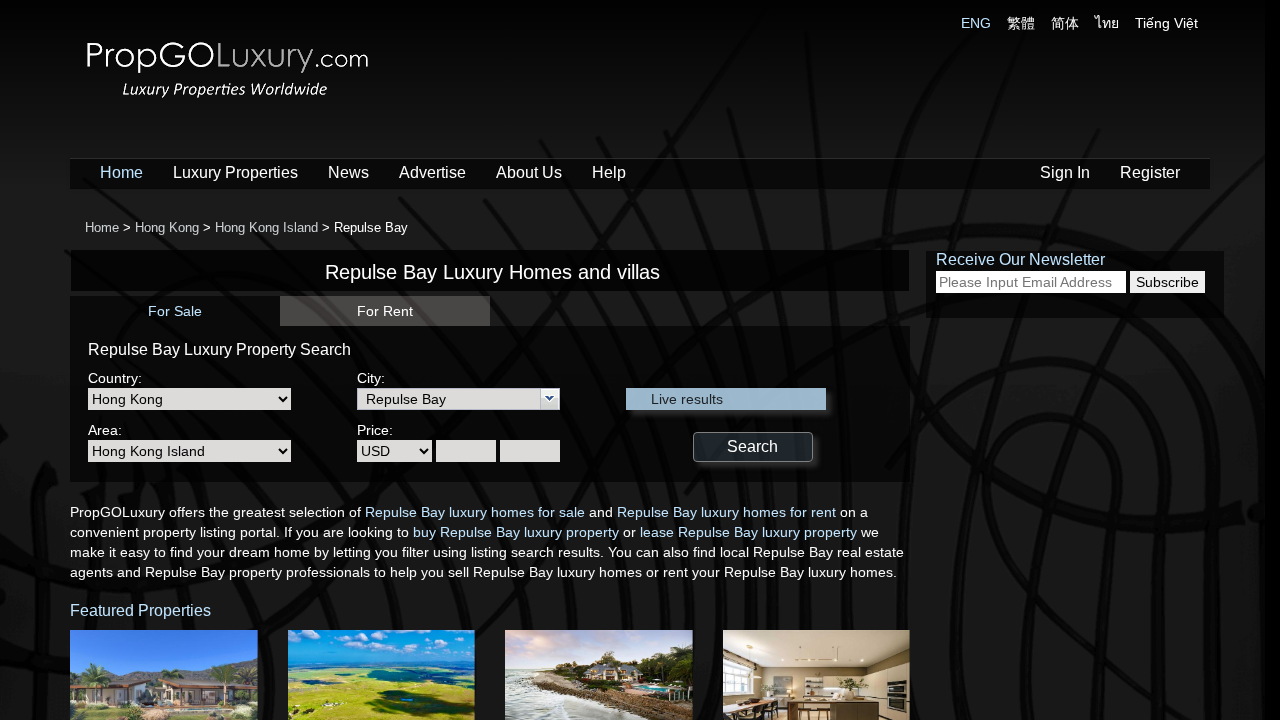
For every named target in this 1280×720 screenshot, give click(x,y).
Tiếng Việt (1166, 23)
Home (121, 172)
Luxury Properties (235, 172)
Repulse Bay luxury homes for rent (726, 512)
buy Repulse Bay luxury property (516, 532)
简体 (1065, 23)
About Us (529, 172)
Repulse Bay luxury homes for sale (475, 512)
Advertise (432, 172)
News (348, 172)
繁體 (1021, 23)
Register (1150, 172)
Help (609, 172)
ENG (976, 23)
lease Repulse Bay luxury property (748, 532)
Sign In (1065, 172)
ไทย (1107, 23)
